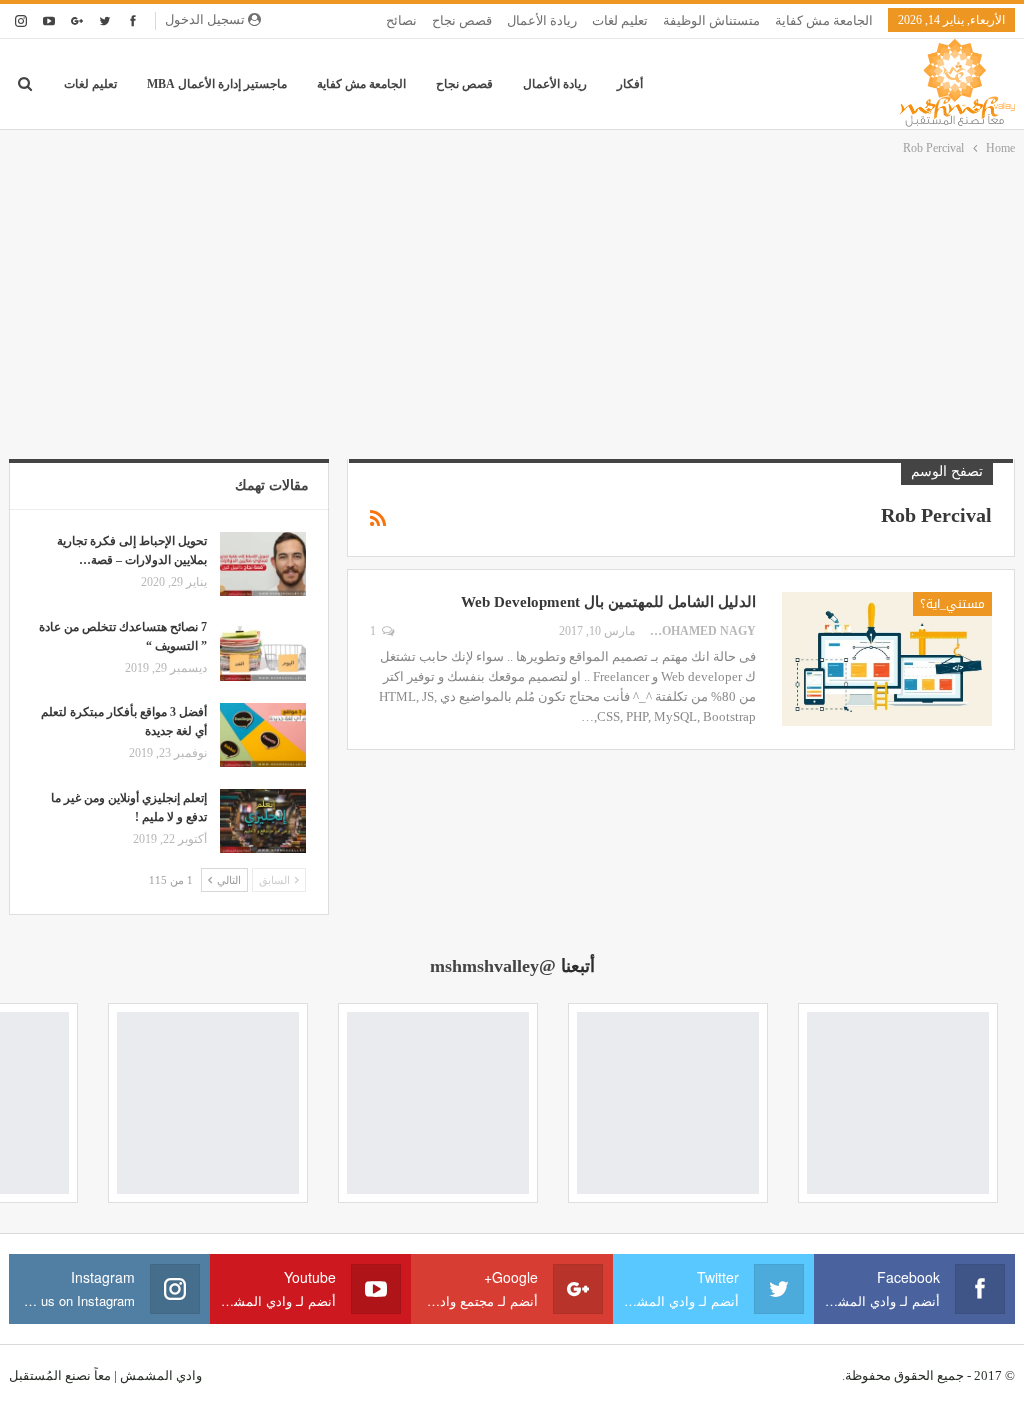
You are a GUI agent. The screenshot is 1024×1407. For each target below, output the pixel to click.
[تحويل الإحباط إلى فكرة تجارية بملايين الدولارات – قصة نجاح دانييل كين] (263, 564)
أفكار (630, 84)
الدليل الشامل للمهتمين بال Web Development (608, 602)
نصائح (401, 20)
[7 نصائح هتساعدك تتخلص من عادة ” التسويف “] (263, 650)
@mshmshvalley (493, 966)
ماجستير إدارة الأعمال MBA (217, 84)
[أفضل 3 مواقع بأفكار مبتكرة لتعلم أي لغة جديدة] (263, 735)
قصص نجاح (462, 20)
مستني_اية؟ (952, 604)
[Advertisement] (512, 309)
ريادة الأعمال (542, 20)
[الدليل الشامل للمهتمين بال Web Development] (887, 659)
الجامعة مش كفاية (824, 20)
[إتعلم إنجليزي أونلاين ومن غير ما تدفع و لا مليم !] (263, 821)
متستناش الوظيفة (711, 20)
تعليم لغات (620, 20)
